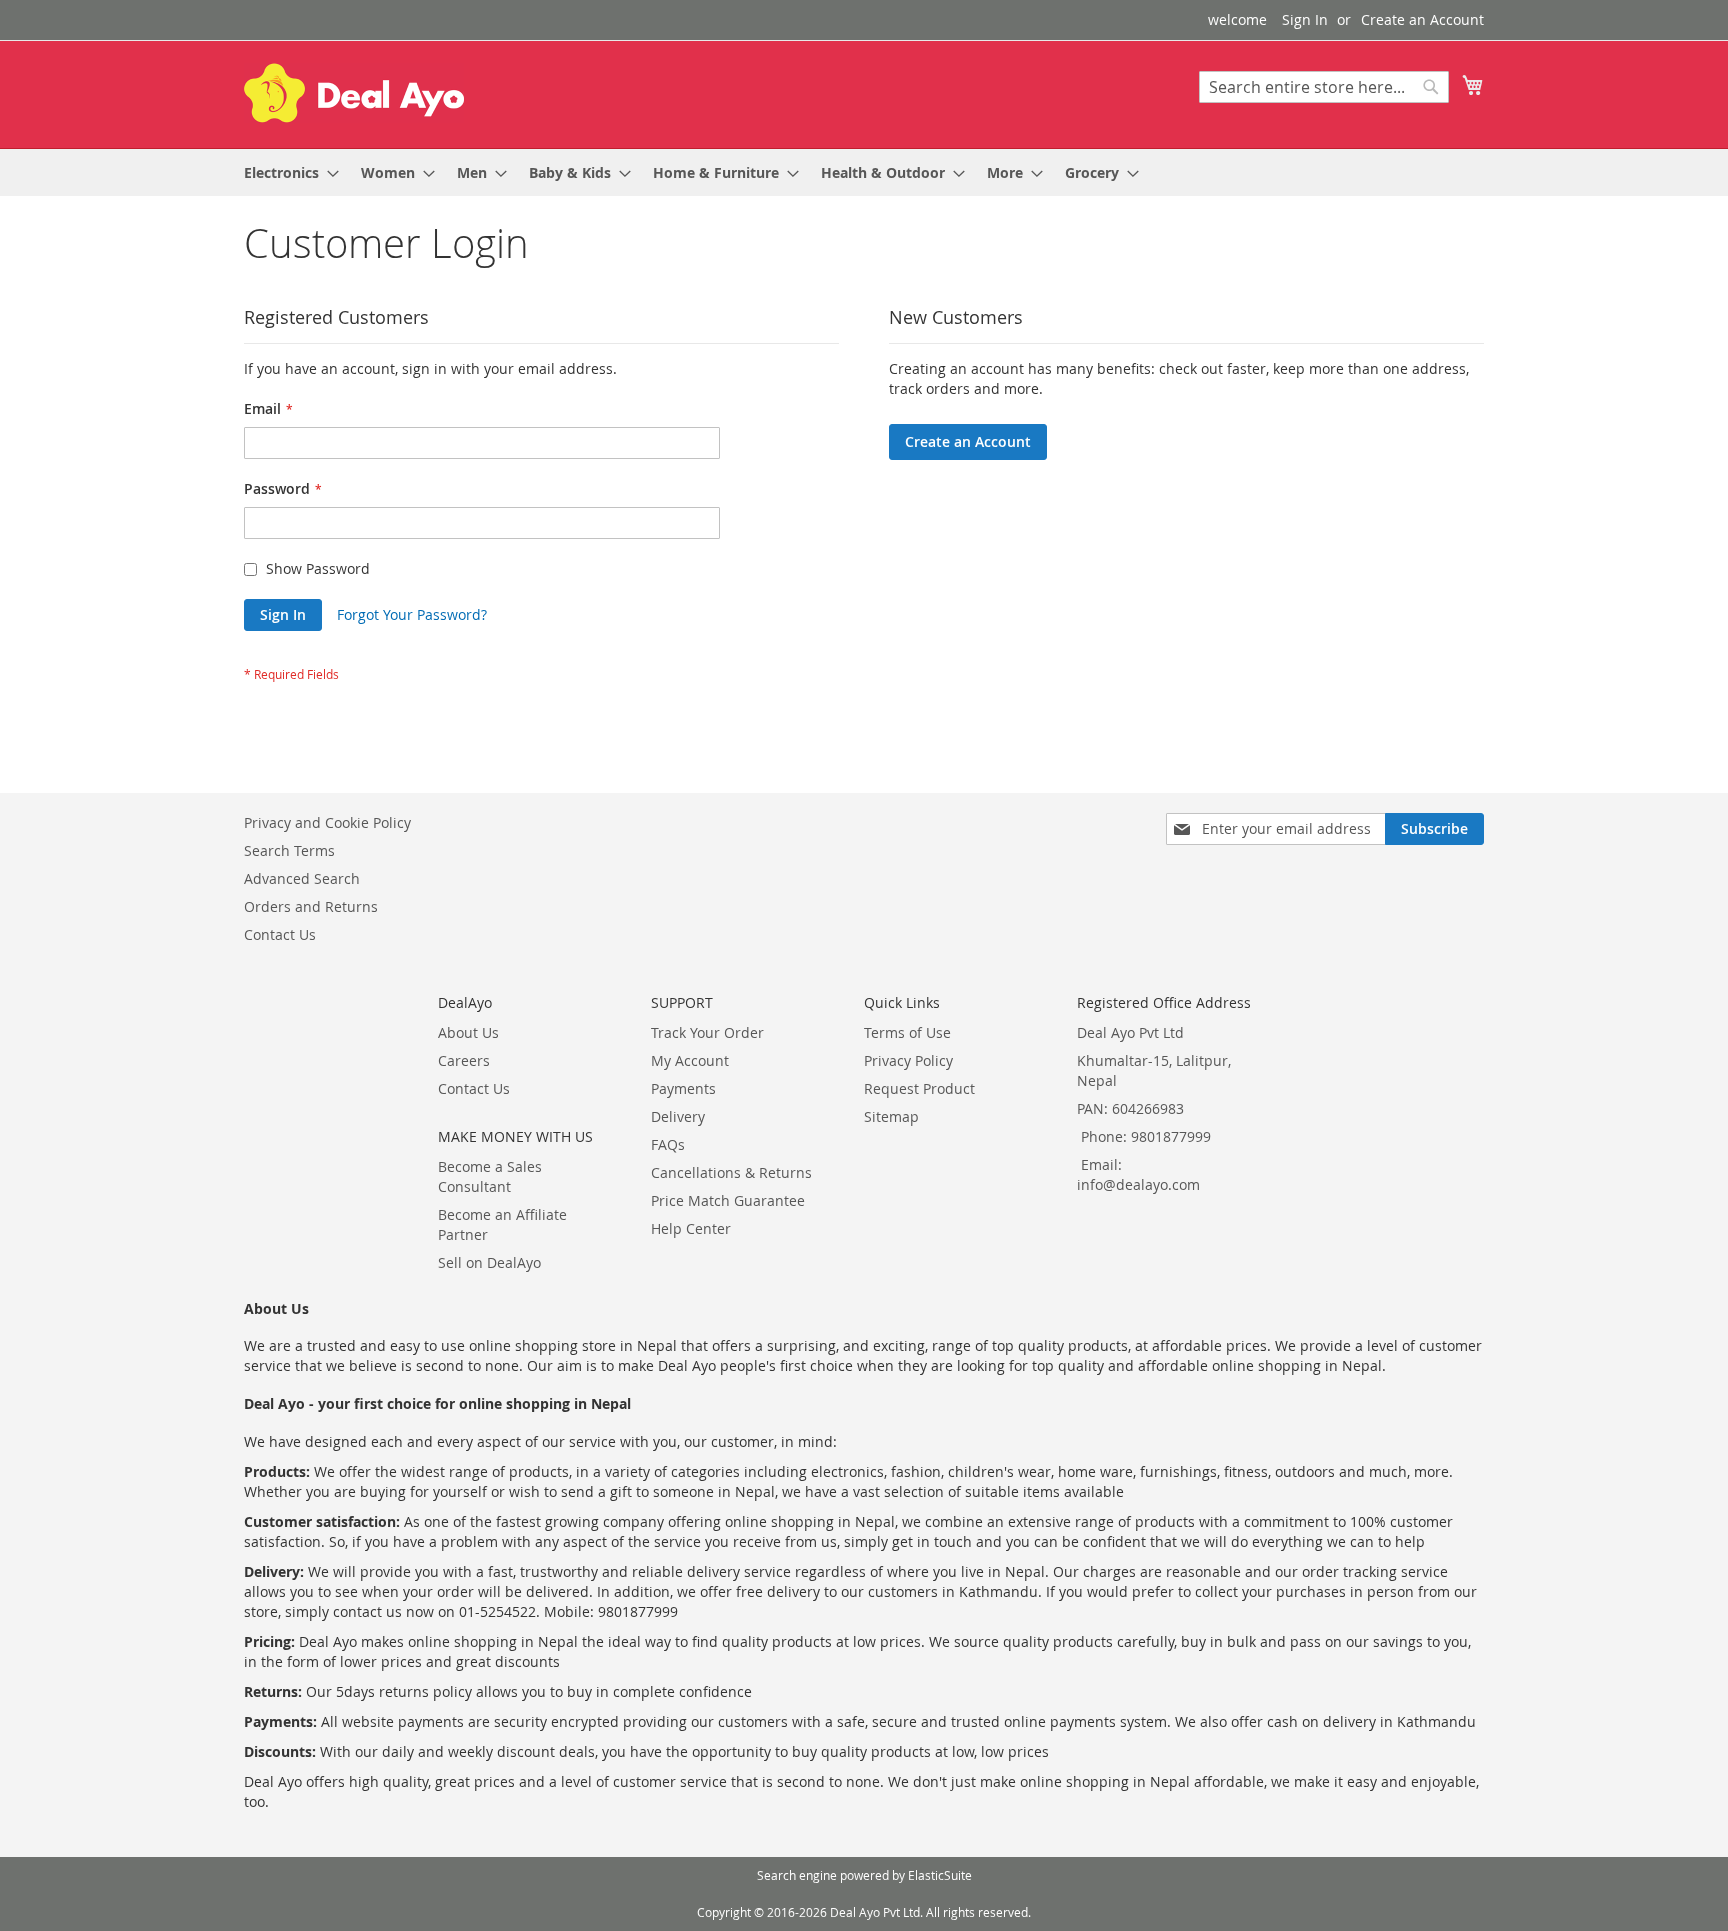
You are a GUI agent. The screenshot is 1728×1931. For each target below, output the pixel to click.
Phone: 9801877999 (1146, 1136)
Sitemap (891, 1116)
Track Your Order (707, 1032)
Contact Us (280, 934)
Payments (683, 1088)
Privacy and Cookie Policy (327, 822)
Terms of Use (907, 1032)
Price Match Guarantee (728, 1200)
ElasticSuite (940, 1875)
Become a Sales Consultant (490, 1176)
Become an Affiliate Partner (502, 1224)
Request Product (919, 1088)
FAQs (668, 1144)
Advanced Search (302, 878)
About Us (468, 1032)
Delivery (678, 1116)
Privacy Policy (908, 1060)
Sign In (1305, 19)
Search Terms (289, 850)
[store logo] (354, 93)
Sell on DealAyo (489, 1262)
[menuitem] (285, 172)
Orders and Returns (311, 906)
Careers (464, 1060)
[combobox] (1324, 87)
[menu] (864, 172)
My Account (690, 1060)
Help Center (691, 1228)
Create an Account (1422, 19)
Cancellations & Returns (731, 1172)
